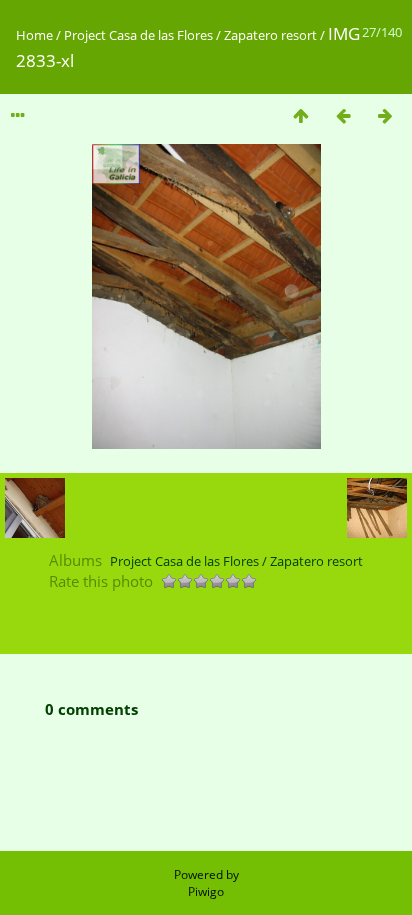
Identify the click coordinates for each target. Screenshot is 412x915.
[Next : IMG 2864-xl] (385, 115)
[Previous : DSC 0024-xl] (343, 115)
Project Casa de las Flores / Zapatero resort (190, 35)
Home (34, 35)
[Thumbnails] (301, 115)
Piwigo (206, 891)
